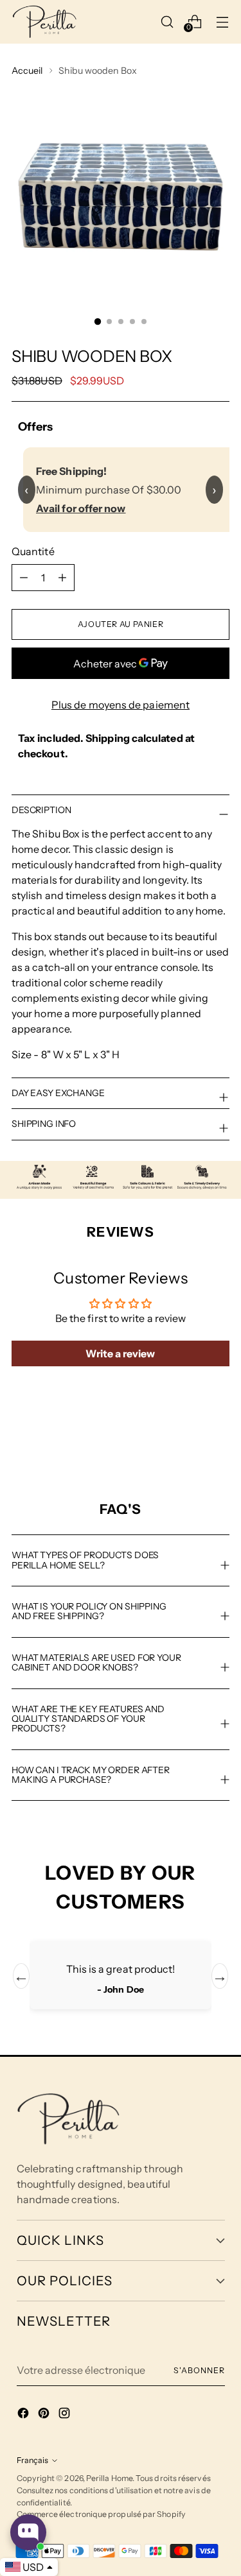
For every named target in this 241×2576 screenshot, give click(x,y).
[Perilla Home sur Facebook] (24, 2415)
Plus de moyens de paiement (121, 705)
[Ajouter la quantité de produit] (24, 578)
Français (32, 2460)
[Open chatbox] (28, 2532)
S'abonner (199, 2370)
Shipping (108, 738)
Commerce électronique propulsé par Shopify (101, 2514)
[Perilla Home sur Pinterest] (45, 2415)
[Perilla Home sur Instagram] (66, 2415)
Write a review (120, 1353)
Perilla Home (109, 2478)
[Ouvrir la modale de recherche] (167, 21)
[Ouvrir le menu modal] (222, 21)
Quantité (33, 551)
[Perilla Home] (44, 22)
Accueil (27, 71)
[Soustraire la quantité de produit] (62, 578)
